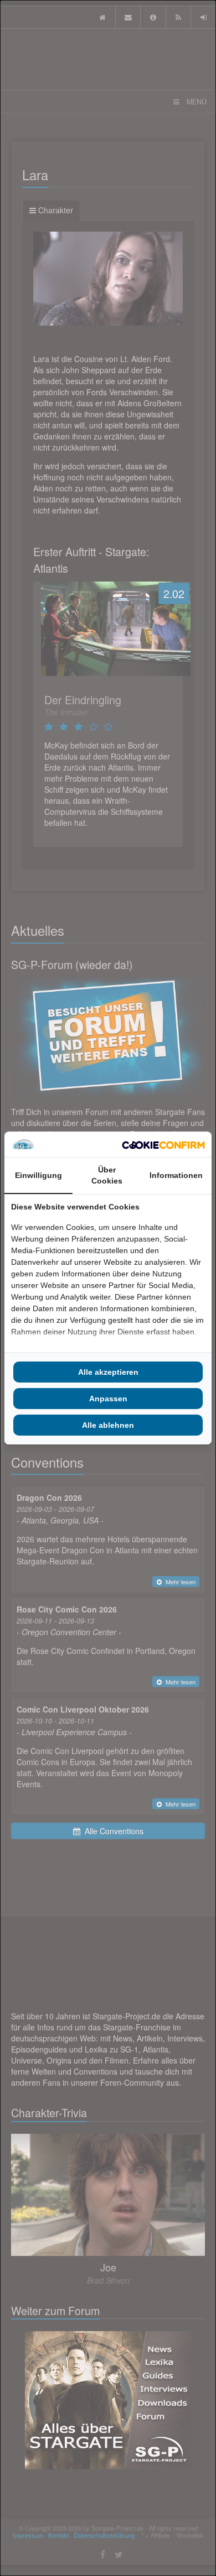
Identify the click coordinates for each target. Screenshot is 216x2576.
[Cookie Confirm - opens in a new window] (163, 1144)
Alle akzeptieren (108, 1372)
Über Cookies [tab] (107, 1175)
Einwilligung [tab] (38, 1175)
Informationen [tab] (176, 1175)
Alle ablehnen (108, 1425)
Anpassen (108, 1399)
